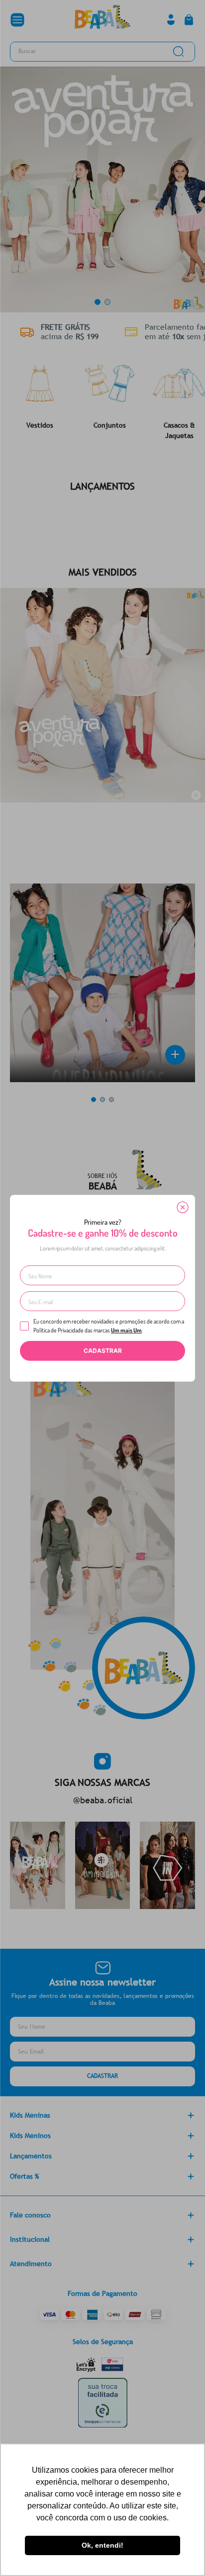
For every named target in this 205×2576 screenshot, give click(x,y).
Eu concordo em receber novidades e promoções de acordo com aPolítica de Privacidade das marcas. (109, 1326)
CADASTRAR (103, 1351)
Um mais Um (126, 1330)
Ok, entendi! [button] (102, 2545)
